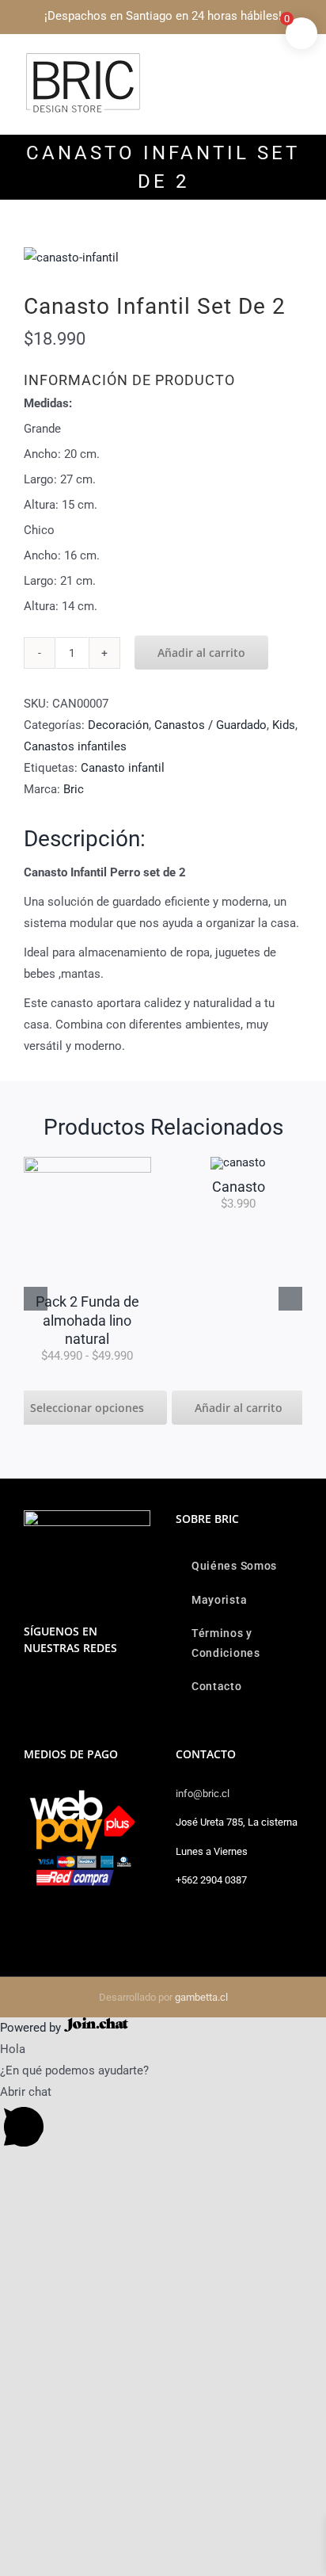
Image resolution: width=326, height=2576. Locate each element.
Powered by (32, 2028)
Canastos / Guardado (210, 725)
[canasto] (104, 1162)
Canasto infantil (123, 768)
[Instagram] (28, 1689)
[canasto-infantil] (163, 258)
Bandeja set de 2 (256, 1187)
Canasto (104, 1187)
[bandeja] (256, 1162)
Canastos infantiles (75, 746)
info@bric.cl (203, 1794)
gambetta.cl (201, 1997)
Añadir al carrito (201, 653)
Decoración (118, 725)
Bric (74, 789)
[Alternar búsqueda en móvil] (267, 60)
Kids (284, 725)
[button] (36, 1299)
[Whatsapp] (50, 1689)
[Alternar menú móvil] (296, 60)
